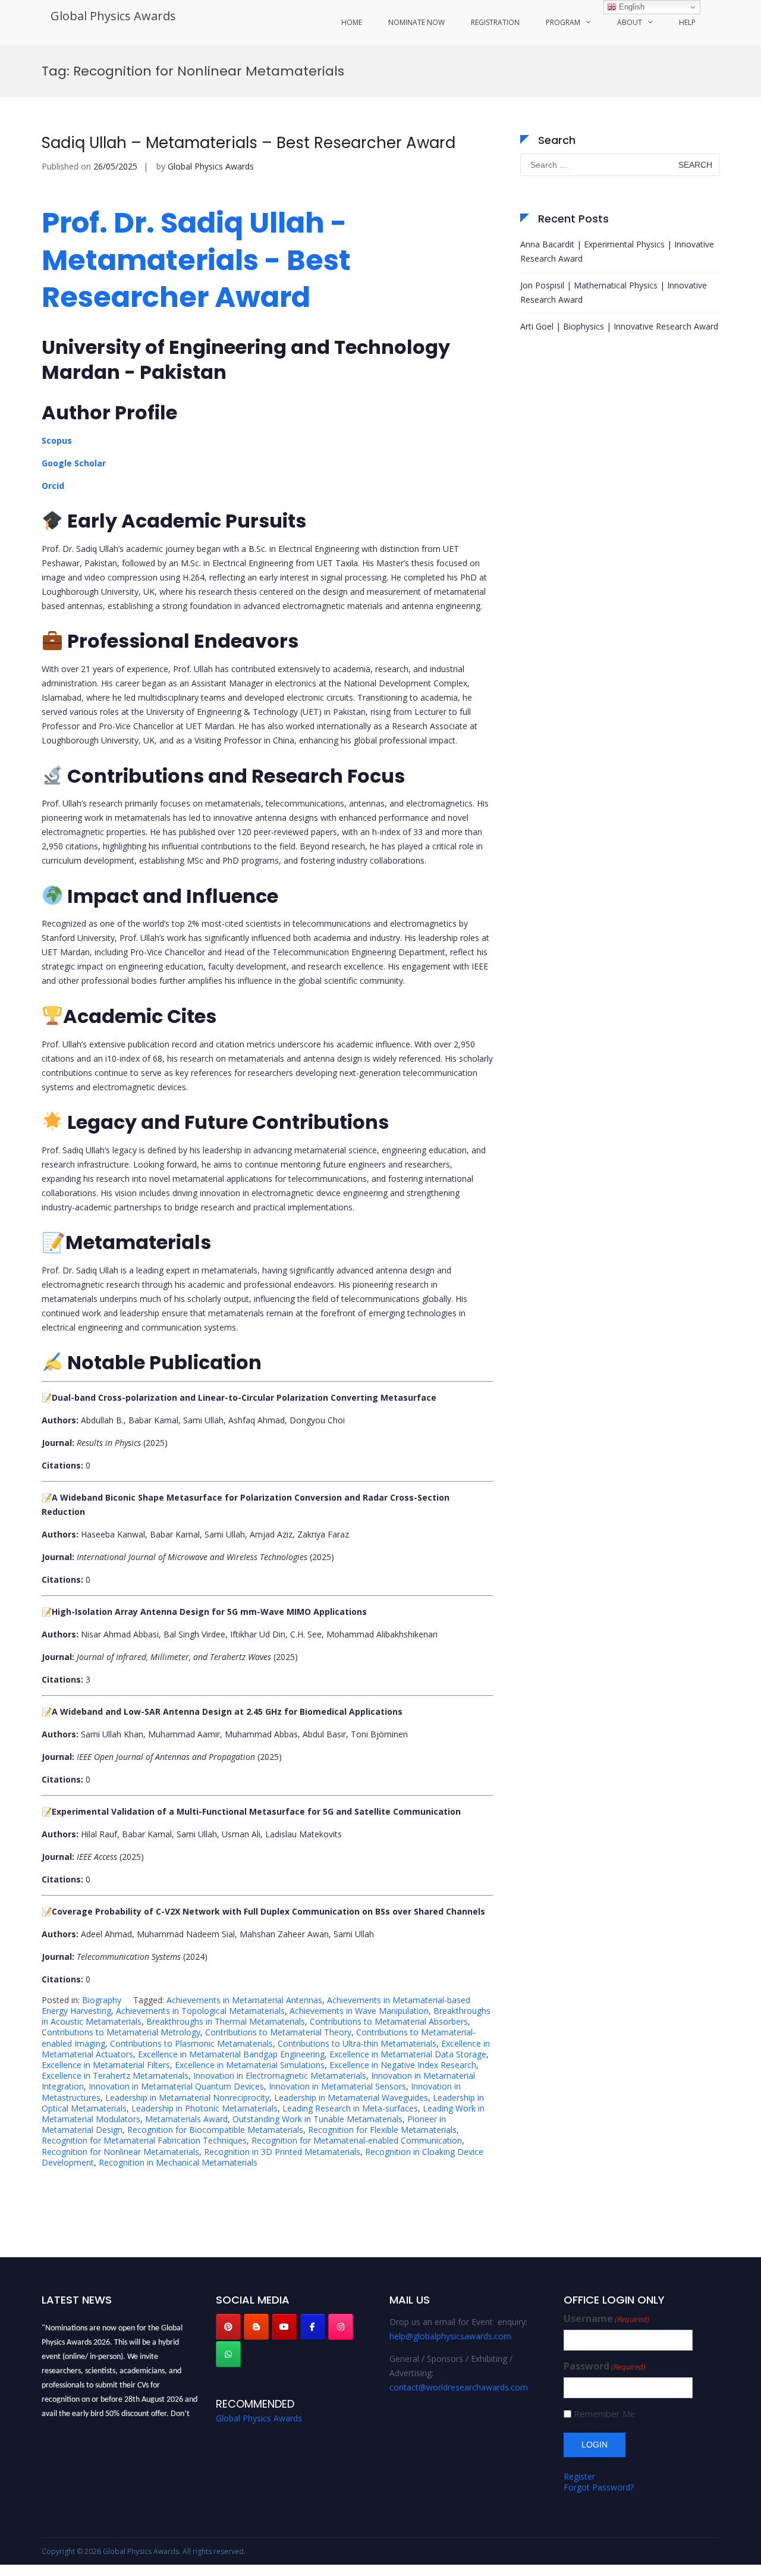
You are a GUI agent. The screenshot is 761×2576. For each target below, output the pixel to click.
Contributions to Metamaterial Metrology (121, 2032)
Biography (102, 2000)
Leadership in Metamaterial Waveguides (351, 2097)
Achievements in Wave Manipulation (359, 2011)
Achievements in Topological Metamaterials (200, 2011)
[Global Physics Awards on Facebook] (313, 2327)
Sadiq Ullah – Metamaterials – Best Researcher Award (251, 143)
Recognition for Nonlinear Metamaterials (120, 2152)
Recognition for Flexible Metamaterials (382, 2130)
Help (687, 22)
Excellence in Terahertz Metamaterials (115, 2075)
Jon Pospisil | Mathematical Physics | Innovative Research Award (614, 292)
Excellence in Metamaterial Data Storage (408, 2054)
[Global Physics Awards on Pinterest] (228, 2327)
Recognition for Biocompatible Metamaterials (215, 2130)
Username (606, 2319)
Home (352, 22)
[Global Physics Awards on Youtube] (284, 2327)
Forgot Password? (599, 2487)
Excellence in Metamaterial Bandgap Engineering (231, 2054)
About (630, 22)
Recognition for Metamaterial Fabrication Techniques (144, 2140)
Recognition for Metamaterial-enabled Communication (357, 2140)
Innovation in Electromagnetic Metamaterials (280, 2075)
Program (563, 22)
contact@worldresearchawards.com (459, 2387)
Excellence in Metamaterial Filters (106, 2065)
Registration (495, 22)
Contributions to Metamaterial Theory (278, 2032)
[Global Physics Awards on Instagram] (341, 2327)
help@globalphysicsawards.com (450, 2336)
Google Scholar (74, 463)
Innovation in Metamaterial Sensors (337, 2086)
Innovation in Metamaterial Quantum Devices (176, 2086)
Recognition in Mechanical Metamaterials (178, 2162)
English (631, 7)
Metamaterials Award (186, 2119)
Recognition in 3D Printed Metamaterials (282, 2152)
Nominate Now (416, 22)
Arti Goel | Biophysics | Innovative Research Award (619, 326)
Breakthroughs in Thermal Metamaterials (226, 2021)
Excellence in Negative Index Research (403, 2065)
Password (605, 2366)
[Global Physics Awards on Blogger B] (256, 2327)
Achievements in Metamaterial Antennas (244, 2000)
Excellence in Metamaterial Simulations (250, 2065)
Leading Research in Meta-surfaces (350, 2108)
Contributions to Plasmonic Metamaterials (191, 2043)
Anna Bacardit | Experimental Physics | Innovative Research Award (617, 251)
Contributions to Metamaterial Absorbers (389, 2021)
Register (579, 2476)
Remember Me (605, 2414)
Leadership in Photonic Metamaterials (205, 2108)
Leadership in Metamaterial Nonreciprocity (187, 2097)
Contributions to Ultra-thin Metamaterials (357, 2043)
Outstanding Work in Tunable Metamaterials (317, 2119)
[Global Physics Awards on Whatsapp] (228, 2354)
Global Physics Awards (113, 16)
